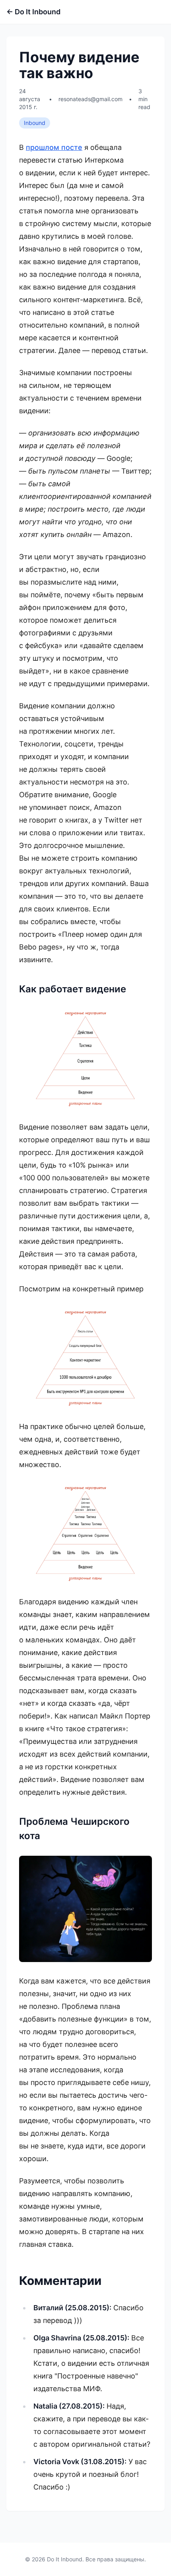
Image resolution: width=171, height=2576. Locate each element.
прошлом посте (54, 147)
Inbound (35, 123)
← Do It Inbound (33, 12)
